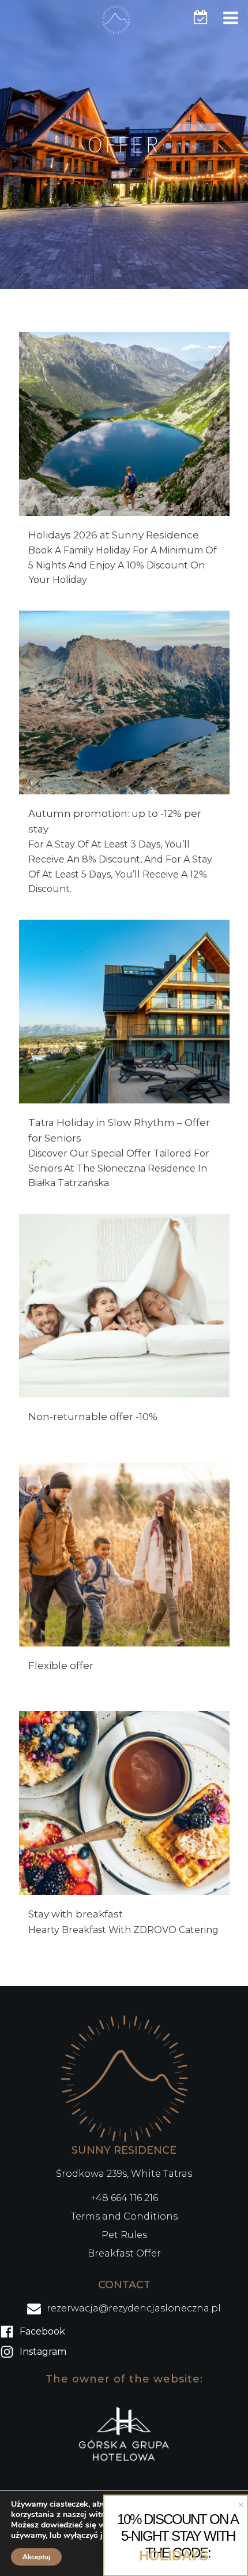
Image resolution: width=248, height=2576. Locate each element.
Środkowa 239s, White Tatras (124, 2174)
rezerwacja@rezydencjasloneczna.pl (134, 2308)
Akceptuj (36, 2557)
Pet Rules (124, 2235)
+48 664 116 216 (124, 2198)
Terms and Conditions (124, 2216)
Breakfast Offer (124, 2253)
